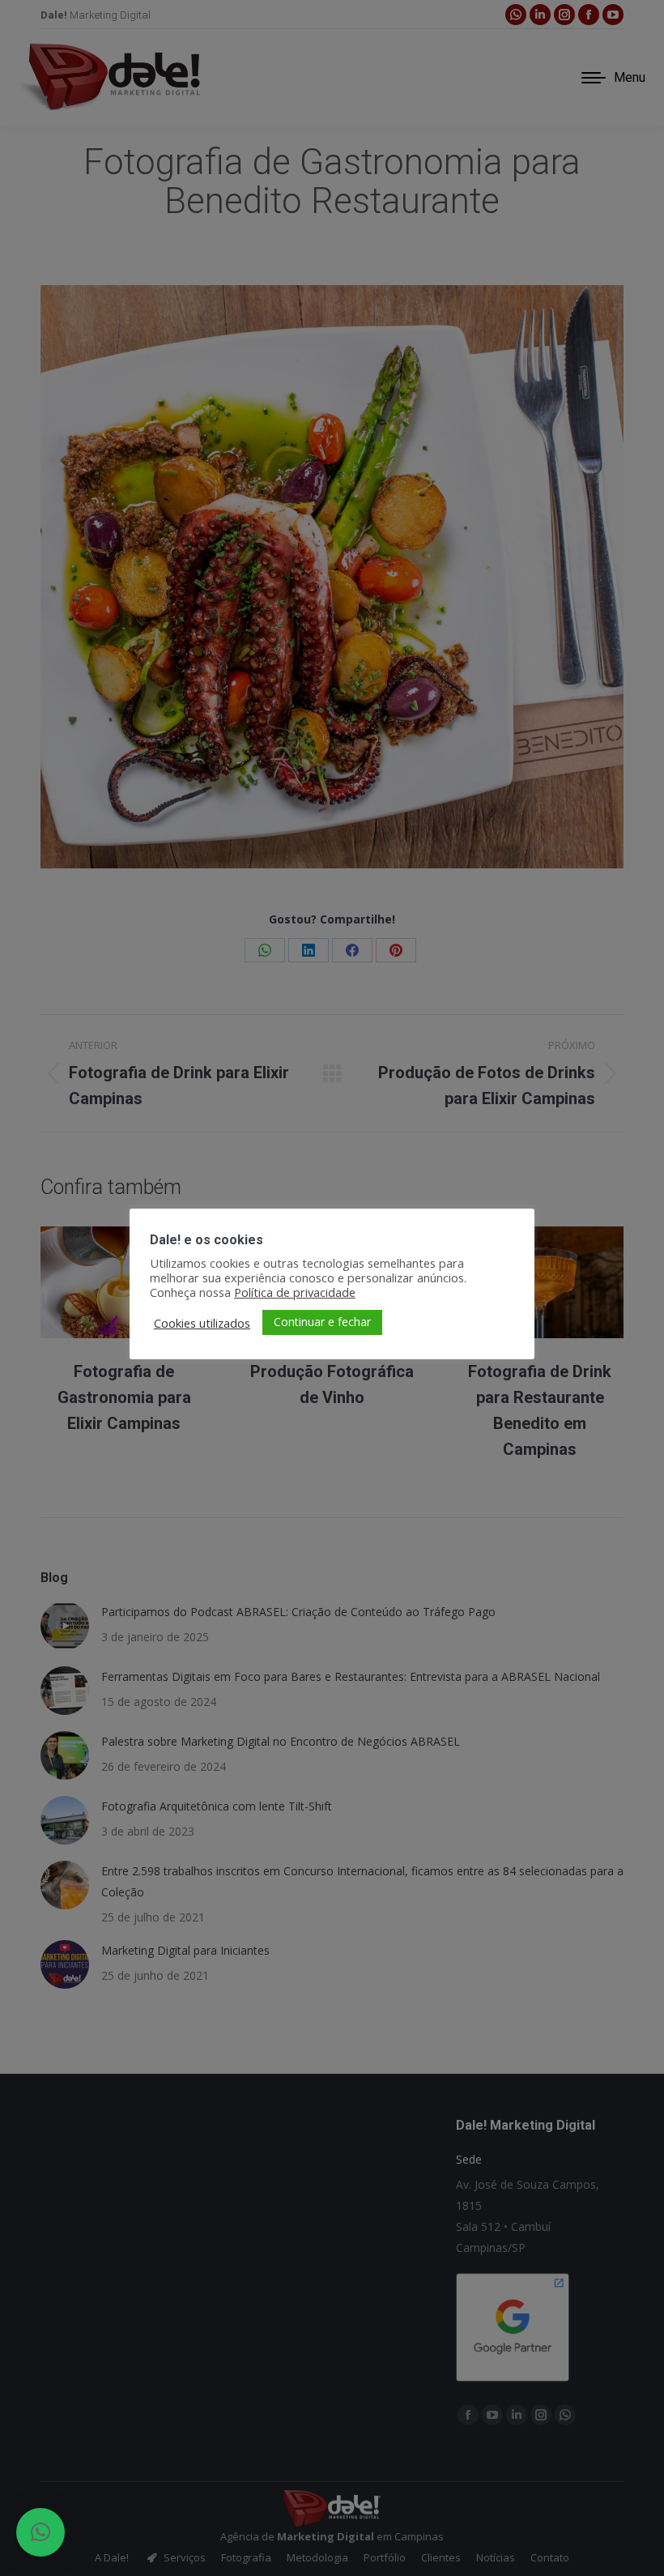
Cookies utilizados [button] (202, 1323)
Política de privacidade (295, 1292)
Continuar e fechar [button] (322, 1322)
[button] (40, 2532)
